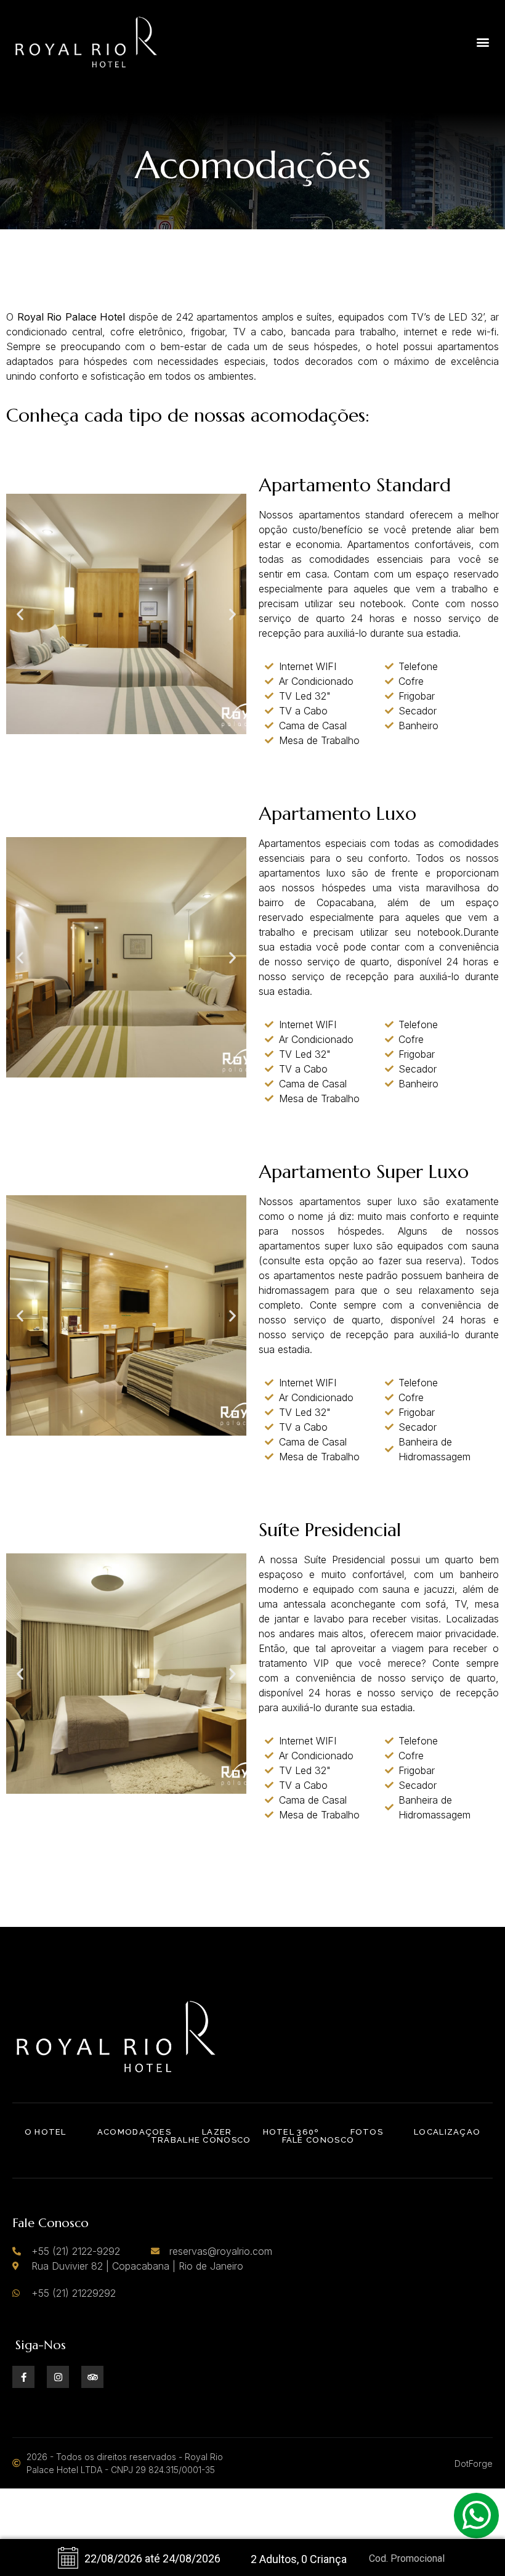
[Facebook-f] (23, 2377)
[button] (483, 42)
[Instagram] (58, 2377)
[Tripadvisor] (92, 2377)
